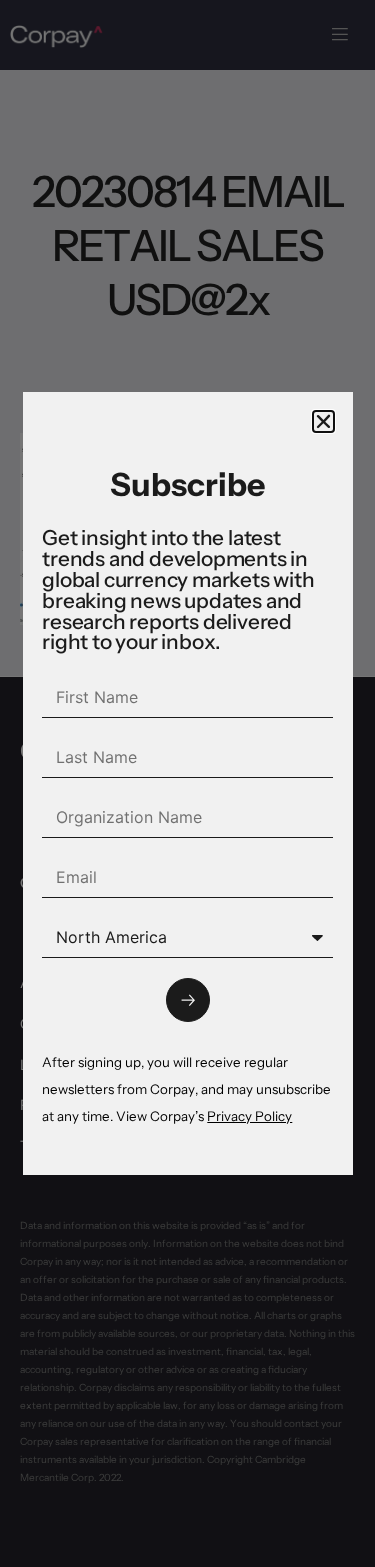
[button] (323, 421)
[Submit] (188, 1000)
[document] (187, 783)
